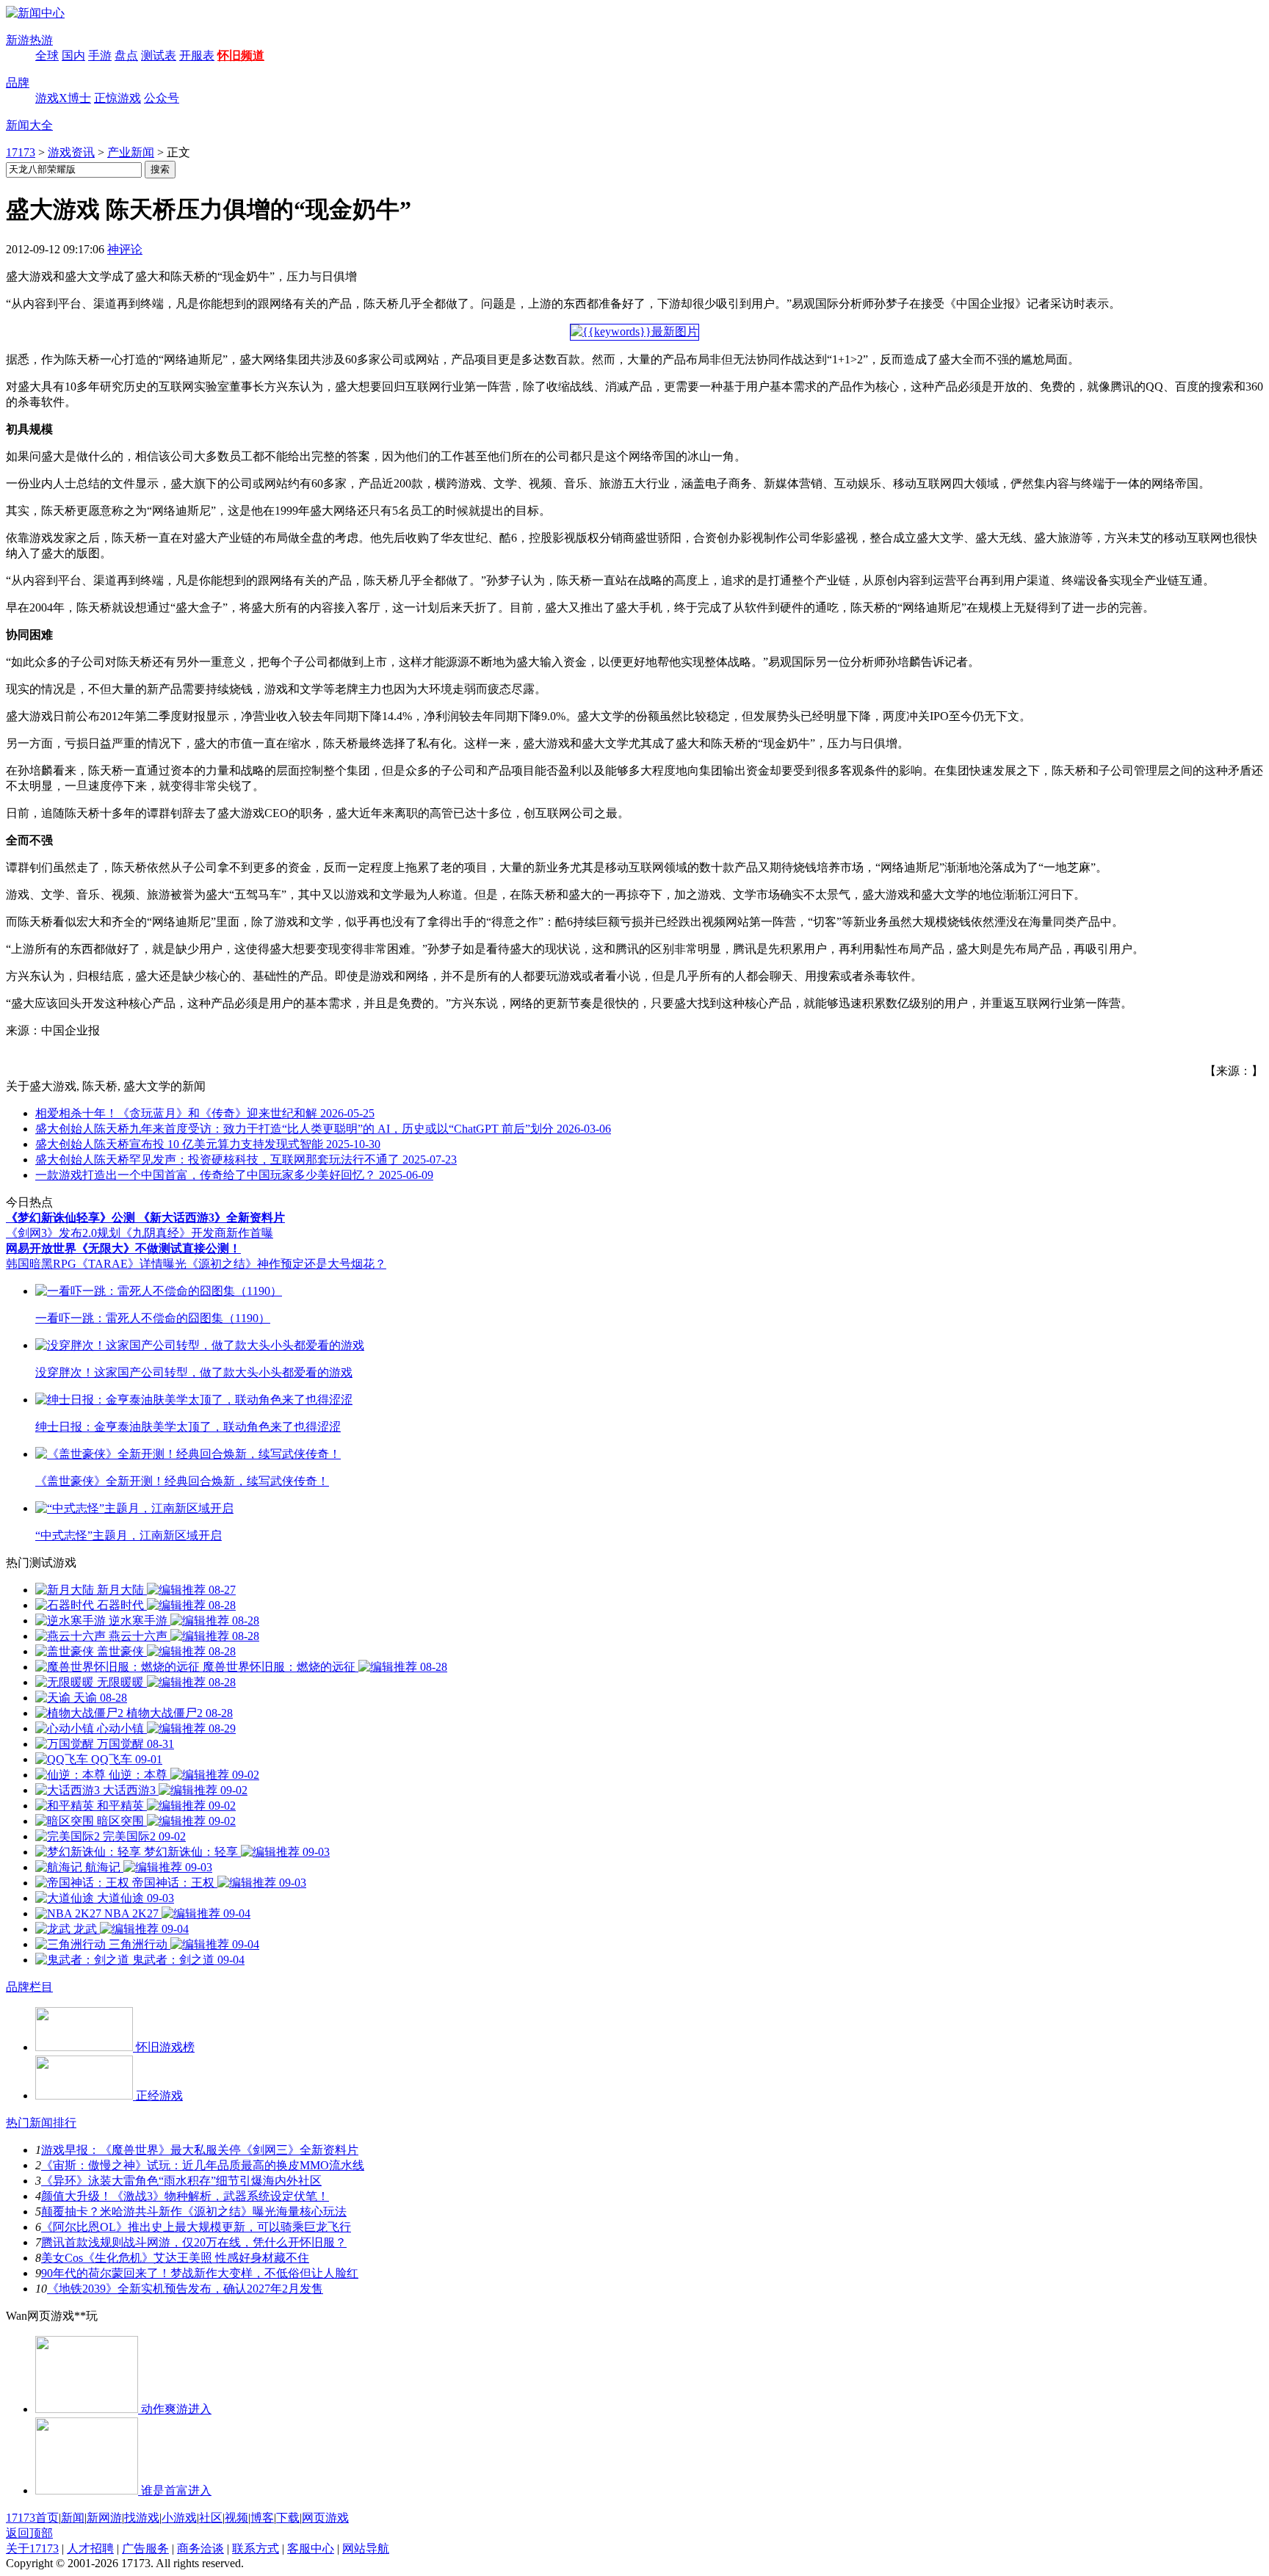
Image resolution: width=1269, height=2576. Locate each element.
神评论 (125, 249)
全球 (47, 55)
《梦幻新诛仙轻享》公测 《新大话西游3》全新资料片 (145, 1218)
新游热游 (29, 40)
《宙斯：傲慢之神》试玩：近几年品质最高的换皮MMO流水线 (203, 2165)
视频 (236, 2518)
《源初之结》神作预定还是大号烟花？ (286, 1264)
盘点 (126, 55)
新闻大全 (29, 125)
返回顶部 (29, 2533)
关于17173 (32, 2548)
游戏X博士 (63, 98)
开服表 (197, 55)
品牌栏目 (29, 1987)
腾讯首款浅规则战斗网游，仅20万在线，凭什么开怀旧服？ (194, 2242)
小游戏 (179, 2518)
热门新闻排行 (41, 2123)
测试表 (159, 55)
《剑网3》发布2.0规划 (63, 1233)
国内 (73, 55)
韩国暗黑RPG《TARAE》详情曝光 (96, 1264)
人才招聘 (90, 2548)
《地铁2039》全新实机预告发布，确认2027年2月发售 (185, 2289)
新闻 (73, 2518)
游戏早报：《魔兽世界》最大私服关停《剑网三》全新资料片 (200, 2150)
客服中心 (311, 2548)
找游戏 (142, 2518)
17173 (21, 152)
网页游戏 (325, 2518)
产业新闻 (131, 152)
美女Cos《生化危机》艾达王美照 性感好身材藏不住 (175, 2258)
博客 (262, 2518)
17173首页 (32, 2518)
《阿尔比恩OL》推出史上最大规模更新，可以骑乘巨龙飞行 (196, 2227)
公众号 (162, 98)
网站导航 (366, 2548)
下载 (288, 2518)
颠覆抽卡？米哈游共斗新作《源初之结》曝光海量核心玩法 (194, 2212)
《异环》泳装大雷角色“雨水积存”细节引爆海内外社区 (181, 2181)
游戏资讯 (71, 152)
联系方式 (256, 2548)
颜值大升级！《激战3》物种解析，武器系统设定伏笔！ (185, 2196)
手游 (100, 55)
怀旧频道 (241, 55)
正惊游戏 (117, 98)
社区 (211, 2518)
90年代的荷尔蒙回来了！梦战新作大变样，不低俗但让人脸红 (200, 2273)
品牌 (18, 83)
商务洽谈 (200, 2548)
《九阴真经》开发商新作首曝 (197, 1233)
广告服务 (145, 2548)
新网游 (104, 2518)
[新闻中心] (35, 13)
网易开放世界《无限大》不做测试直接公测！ (123, 1248)
